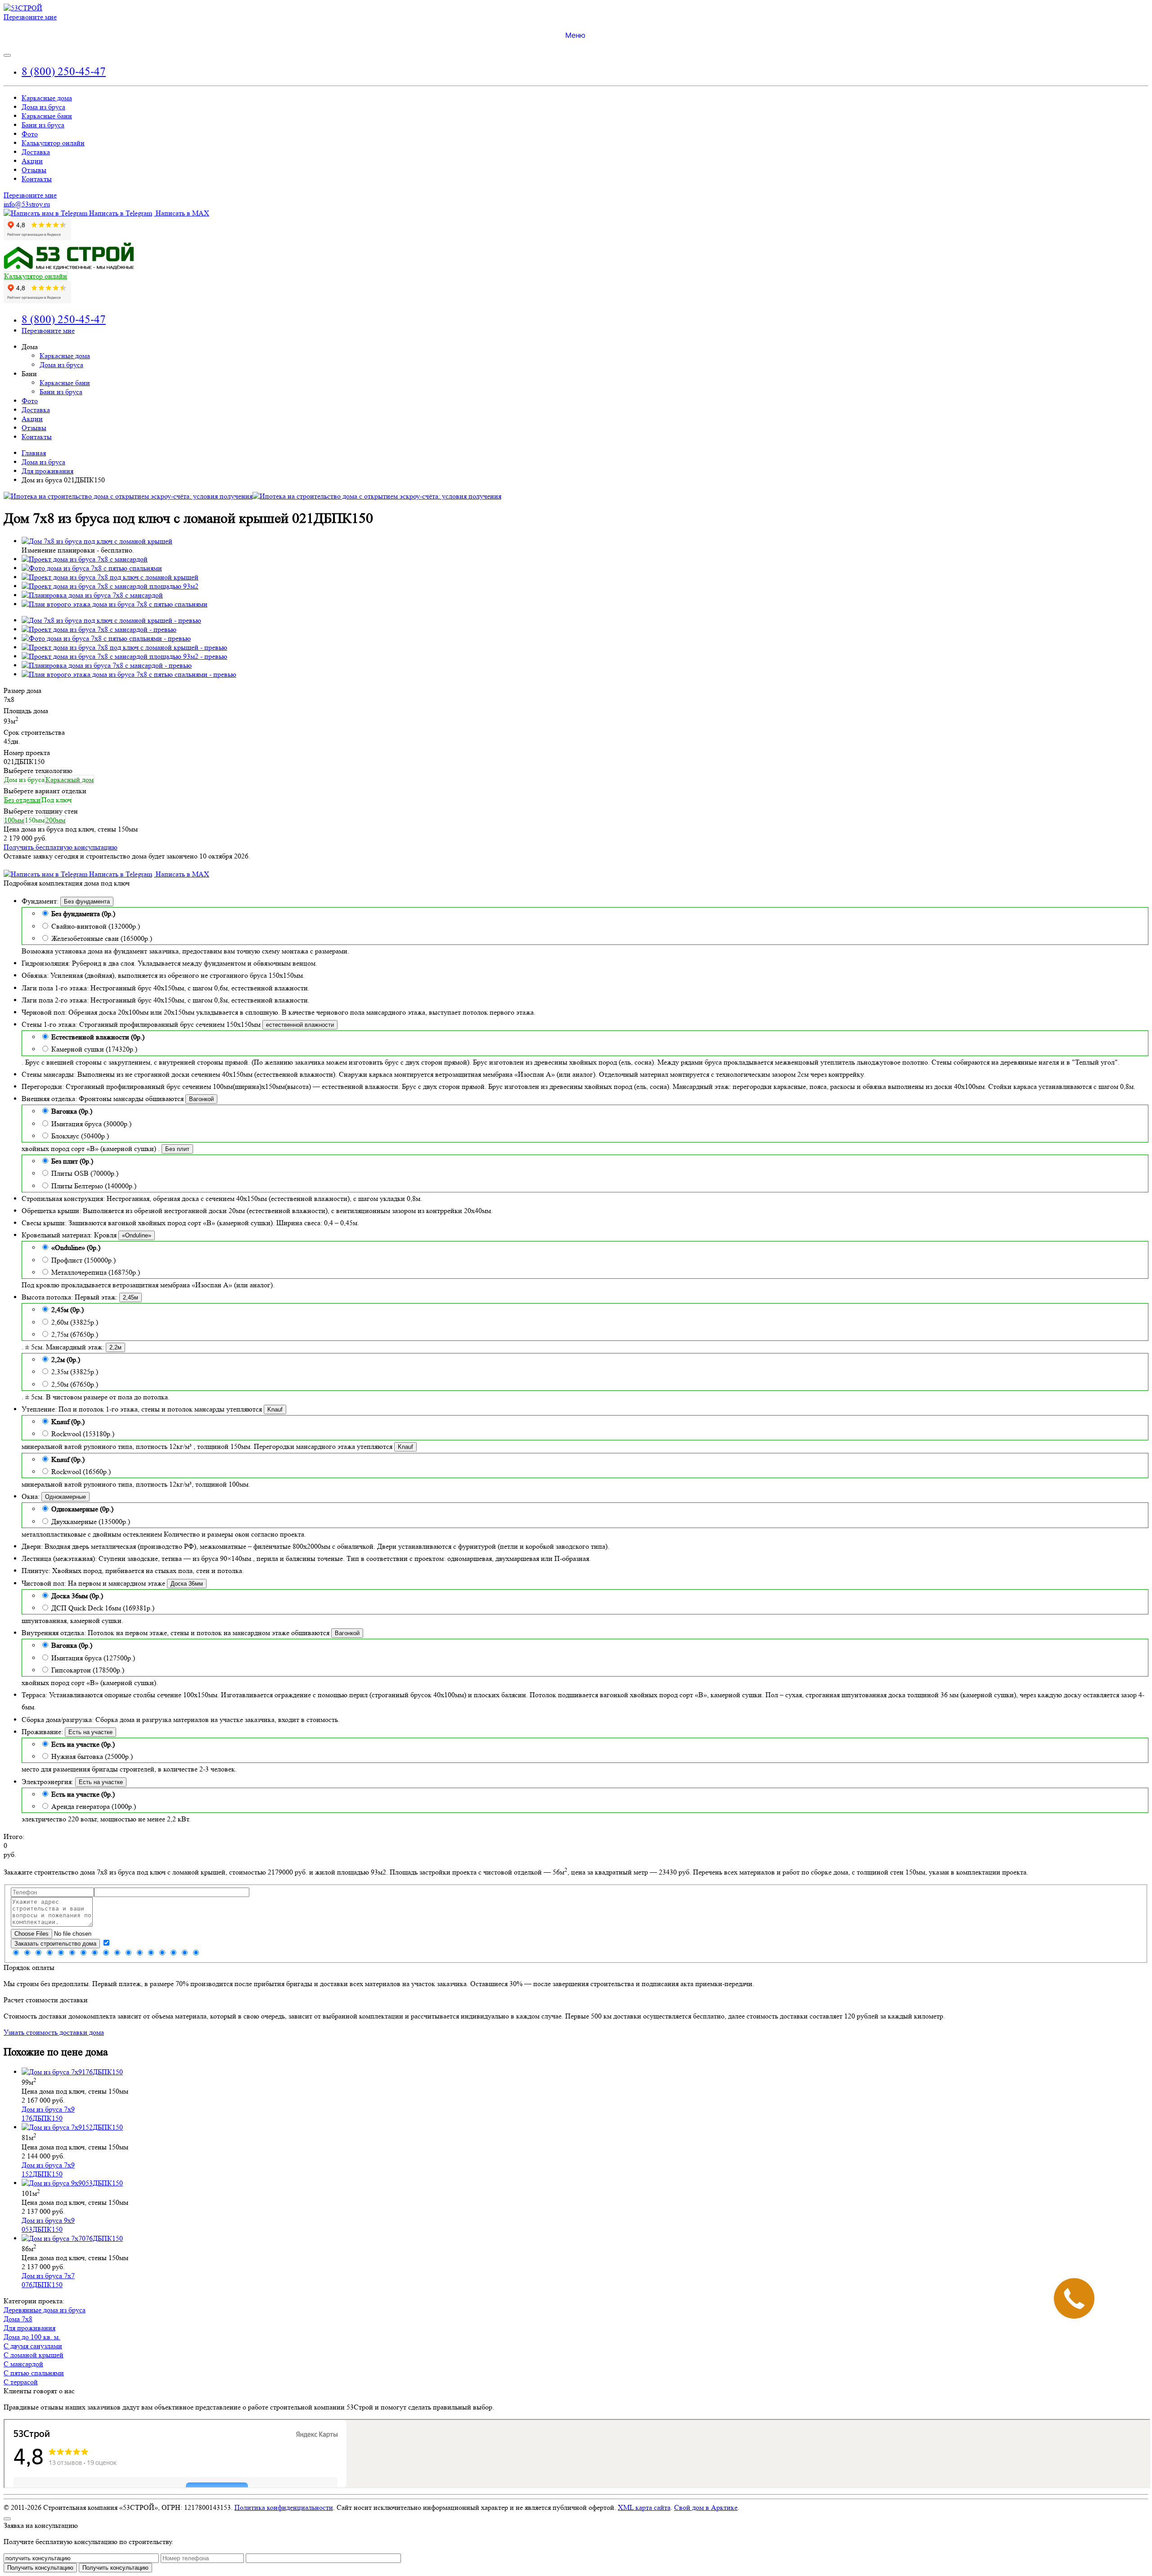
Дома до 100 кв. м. (32, 2337)
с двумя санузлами (33, 2346)
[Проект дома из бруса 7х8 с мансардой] (85, 559)
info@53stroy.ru (27, 204)
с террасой (21, 2382)
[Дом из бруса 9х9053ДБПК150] (72, 2183)
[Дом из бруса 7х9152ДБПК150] (72, 2127)
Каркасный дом (70, 780)
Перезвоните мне (30, 17)
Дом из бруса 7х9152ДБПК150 (48, 2169)
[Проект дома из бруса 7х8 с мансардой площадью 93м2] (110, 586)
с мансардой (23, 2364)
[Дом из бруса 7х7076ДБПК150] (72, 2238)
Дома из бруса (43, 107)
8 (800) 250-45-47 (64, 71)
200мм (55, 820)
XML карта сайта (644, 2507)
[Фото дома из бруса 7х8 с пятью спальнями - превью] (106, 638)
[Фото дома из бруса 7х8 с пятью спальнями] (92, 568)
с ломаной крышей (34, 2355)
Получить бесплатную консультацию (61, 847)
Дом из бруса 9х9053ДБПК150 (48, 2225)
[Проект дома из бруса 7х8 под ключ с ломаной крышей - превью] (124, 647)
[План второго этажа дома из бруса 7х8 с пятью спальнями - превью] (129, 674)
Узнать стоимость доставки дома (54, 2032)
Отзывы (34, 170)
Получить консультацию (115, 2568)
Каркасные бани (47, 116)
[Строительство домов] (23, 8)
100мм (14, 820)
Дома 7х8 (18, 2319)
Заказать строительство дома (55, 1944)
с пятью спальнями (34, 2373)
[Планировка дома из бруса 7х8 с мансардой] (92, 595)
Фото (30, 134)
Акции (32, 161)
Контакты (37, 179)
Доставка (36, 152)
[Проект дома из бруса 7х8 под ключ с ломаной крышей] (110, 577)
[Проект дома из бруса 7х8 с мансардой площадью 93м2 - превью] (124, 656)
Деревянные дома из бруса (45, 2310)
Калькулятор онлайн (53, 143)
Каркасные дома (47, 98)
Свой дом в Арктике (706, 2507)
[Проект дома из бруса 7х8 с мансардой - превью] (99, 629)
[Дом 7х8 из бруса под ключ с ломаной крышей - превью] (111, 620)
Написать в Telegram (120, 213)
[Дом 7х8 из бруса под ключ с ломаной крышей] (97, 541)
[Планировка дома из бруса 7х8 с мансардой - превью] (107, 665)
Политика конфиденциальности (284, 2507)
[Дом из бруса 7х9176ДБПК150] (72, 2072)
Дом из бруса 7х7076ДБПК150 (48, 2280)
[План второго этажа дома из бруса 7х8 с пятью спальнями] (115, 604)
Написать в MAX (182, 213)
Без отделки (22, 800)
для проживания (29, 2328)
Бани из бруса (43, 125)
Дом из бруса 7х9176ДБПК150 (48, 2114)
